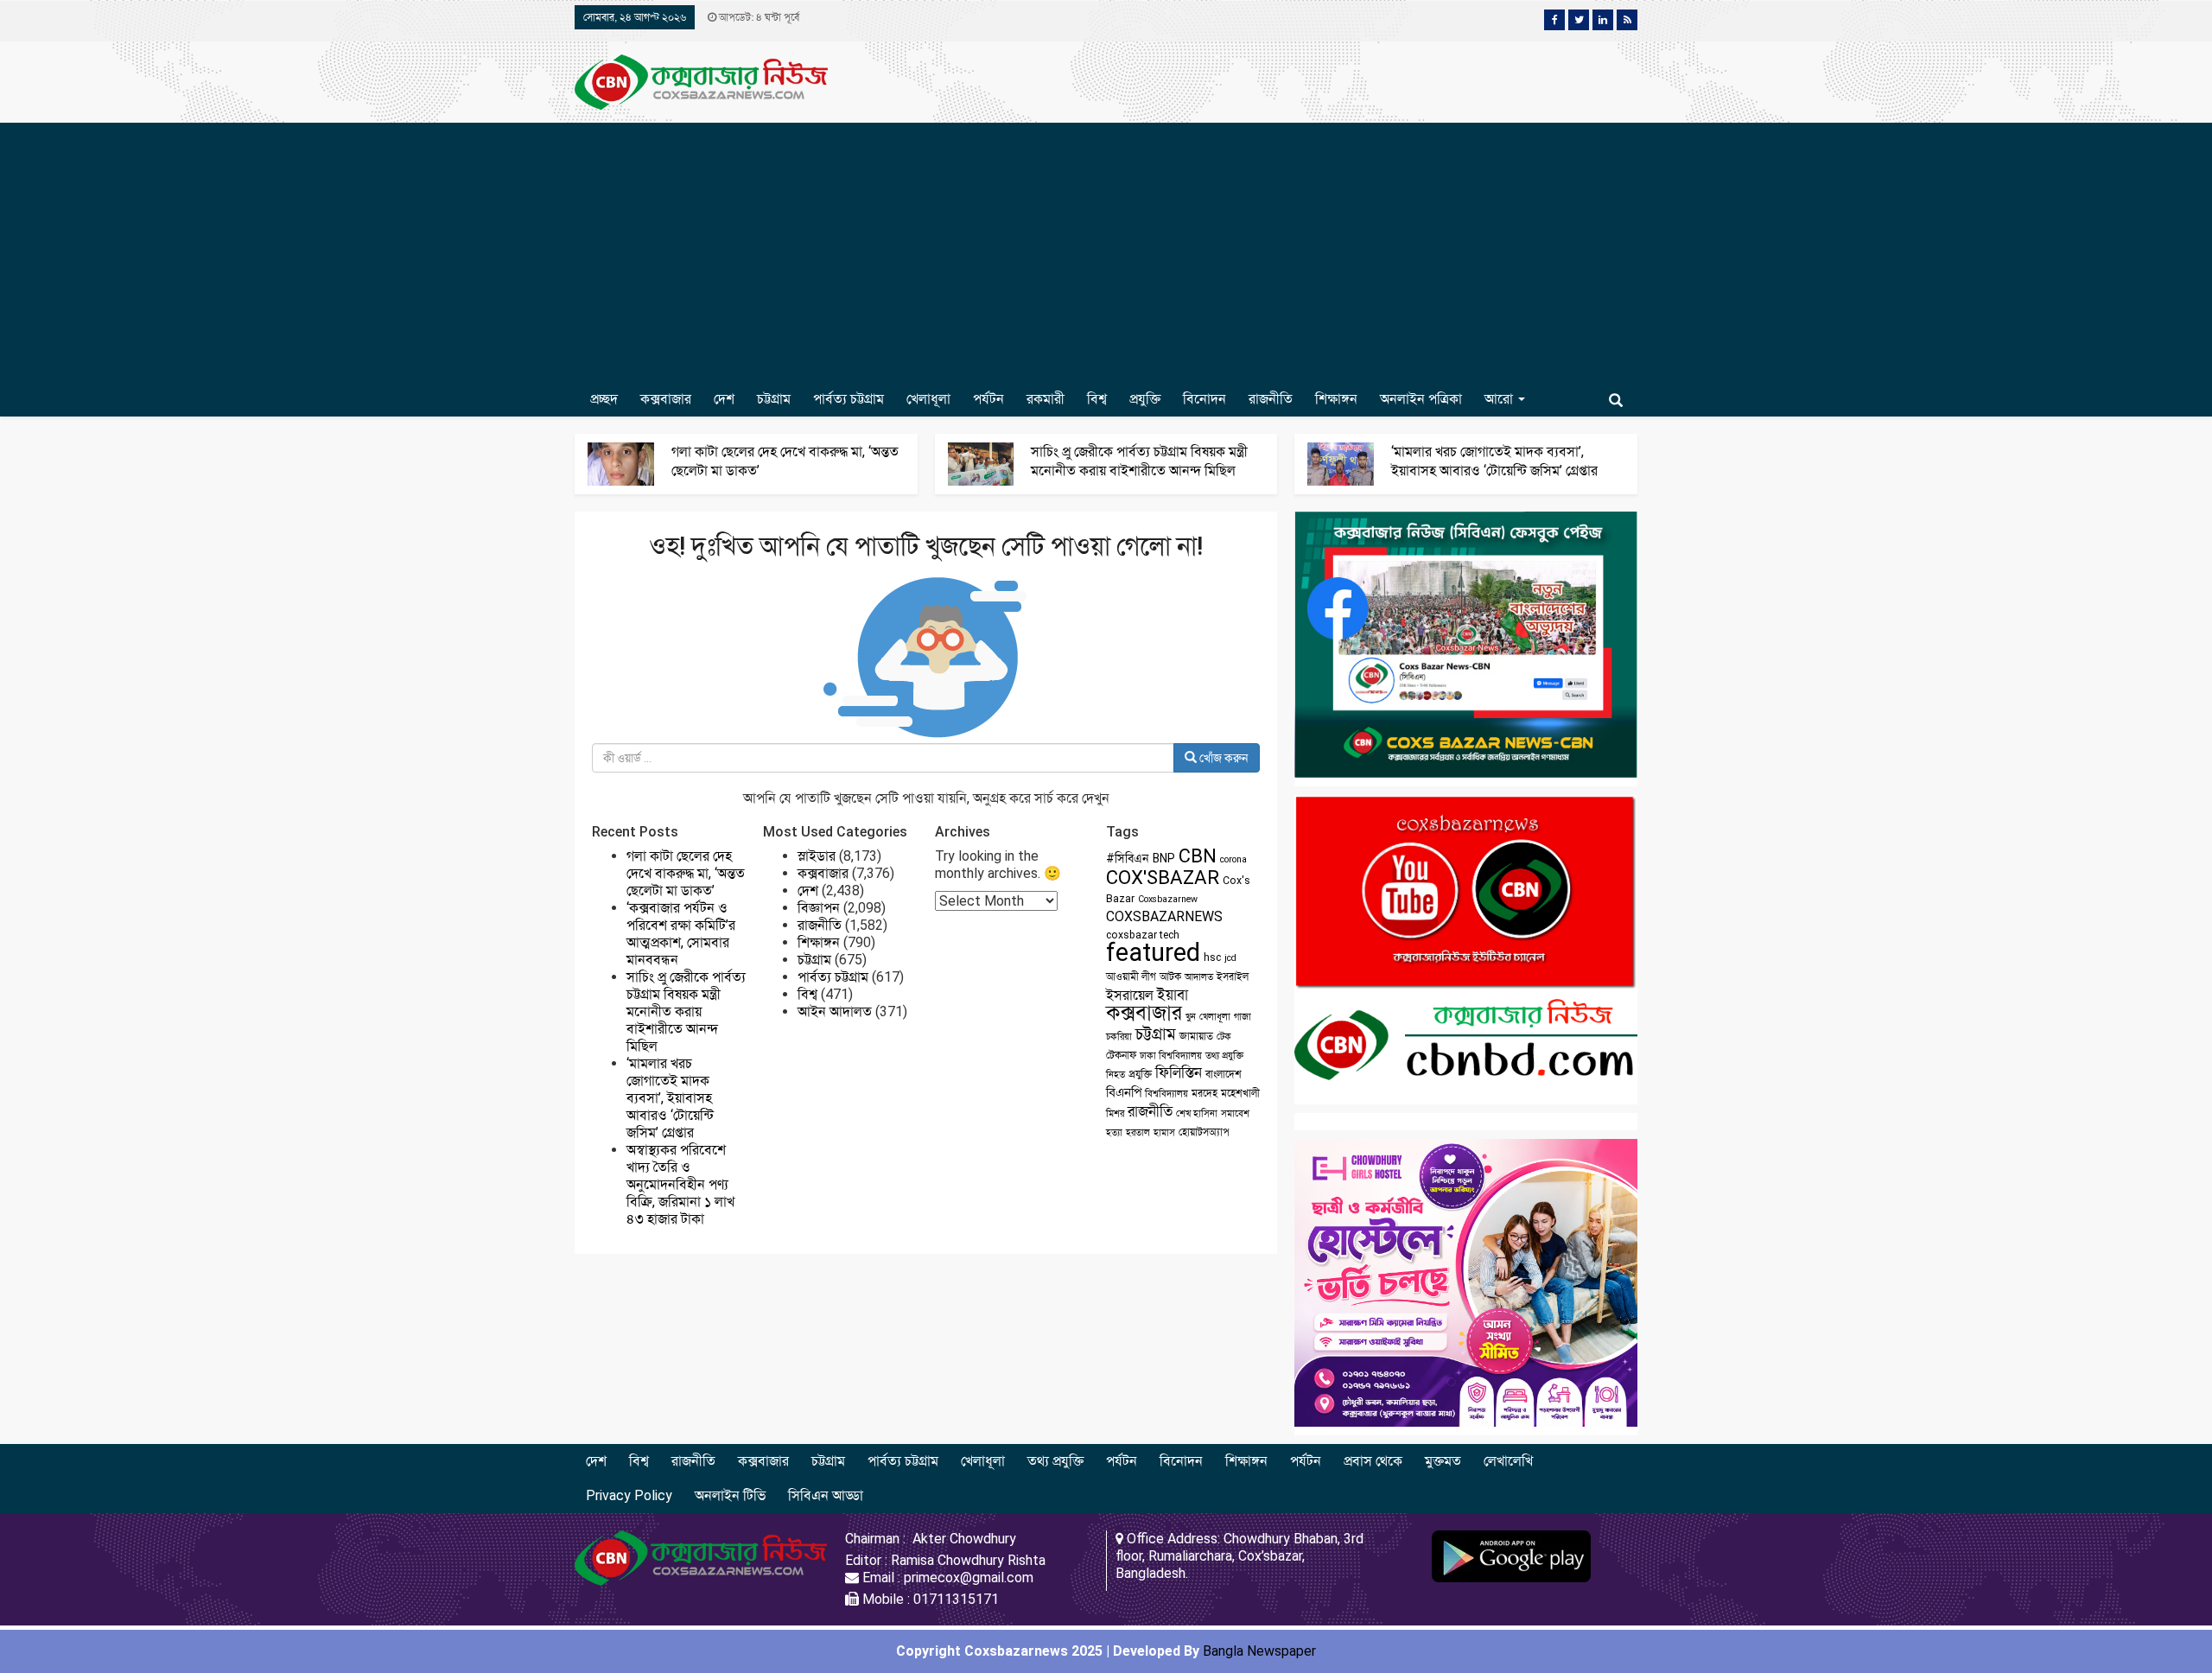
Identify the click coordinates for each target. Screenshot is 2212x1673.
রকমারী (1046, 399)
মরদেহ (1205, 1093)
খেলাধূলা (928, 399)
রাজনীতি (1271, 399)
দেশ (724, 399)
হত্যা (1114, 1132)
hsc (1212, 957)
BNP (1164, 858)
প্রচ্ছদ (604, 399)
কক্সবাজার (666, 399)
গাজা (1243, 1017)
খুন (1191, 1017)
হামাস (1164, 1132)
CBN (1198, 856)
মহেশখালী (1240, 1093)
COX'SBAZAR (1163, 877)
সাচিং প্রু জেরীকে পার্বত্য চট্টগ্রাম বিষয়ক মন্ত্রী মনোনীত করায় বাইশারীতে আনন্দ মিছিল (686, 1011)
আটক (1170, 976)
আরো (1500, 399)
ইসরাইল (1233, 976)
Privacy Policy (629, 1495)
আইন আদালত (835, 1011)
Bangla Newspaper (1259, 1651)
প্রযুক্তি (1145, 399)
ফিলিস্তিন (1179, 1073)
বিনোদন (1205, 399)
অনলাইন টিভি (730, 1495)
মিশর (1115, 1113)
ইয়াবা (1173, 995)
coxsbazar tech (1143, 935)
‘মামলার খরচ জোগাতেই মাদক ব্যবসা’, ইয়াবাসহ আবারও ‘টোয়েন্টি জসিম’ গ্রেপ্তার (670, 1098)
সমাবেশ (1235, 1113)
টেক (1224, 1037)
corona (1233, 859)
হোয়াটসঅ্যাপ (1204, 1132)
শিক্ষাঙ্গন (1336, 399)
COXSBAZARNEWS (1164, 916)
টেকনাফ (1121, 1055)
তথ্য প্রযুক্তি (1224, 1056)
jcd (1230, 958)
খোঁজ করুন (1223, 758)
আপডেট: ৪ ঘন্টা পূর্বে (758, 17)
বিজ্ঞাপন (819, 908)
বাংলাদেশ (1224, 1074)
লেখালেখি (1508, 1461)
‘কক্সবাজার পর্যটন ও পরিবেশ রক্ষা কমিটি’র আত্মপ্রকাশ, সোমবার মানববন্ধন (681, 934)
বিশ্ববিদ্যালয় (1166, 1094)
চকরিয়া (1119, 1037)
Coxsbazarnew (1168, 899)
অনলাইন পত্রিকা (1421, 399)
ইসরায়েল (1130, 995)
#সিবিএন (1128, 858)
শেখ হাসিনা (1197, 1113)
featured (1153, 952)
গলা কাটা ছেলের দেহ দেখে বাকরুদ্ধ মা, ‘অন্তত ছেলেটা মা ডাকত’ (686, 873)
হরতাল (1138, 1132)
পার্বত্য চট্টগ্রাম (849, 399)
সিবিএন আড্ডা (826, 1495)
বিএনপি (1124, 1092)
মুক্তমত (1443, 1461)
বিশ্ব (1097, 399)
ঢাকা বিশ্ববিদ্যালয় (1171, 1056)
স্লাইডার (817, 856)
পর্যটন (988, 399)
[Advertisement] (1106, 252)
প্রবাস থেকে (1373, 1461)
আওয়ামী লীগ (1131, 976)
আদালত (1199, 977)
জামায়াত (1196, 1036)
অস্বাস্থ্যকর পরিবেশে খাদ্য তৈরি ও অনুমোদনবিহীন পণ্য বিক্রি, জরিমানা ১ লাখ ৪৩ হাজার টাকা (680, 1184)
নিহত (1116, 1075)
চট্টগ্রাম (774, 399)
